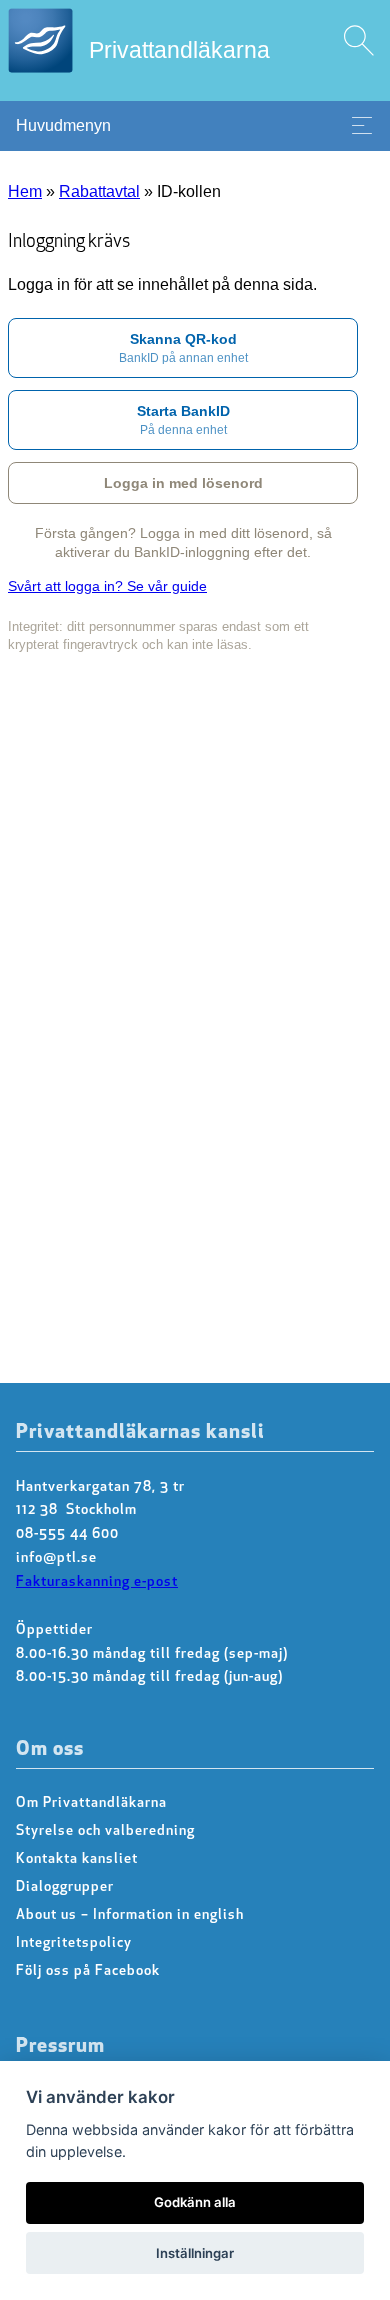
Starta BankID (183, 420)
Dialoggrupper (65, 1887)
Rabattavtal (99, 191)
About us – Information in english (130, 1915)
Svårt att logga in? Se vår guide (107, 586)
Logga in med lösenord (183, 483)
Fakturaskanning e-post (97, 1582)
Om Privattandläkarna (91, 1803)
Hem (25, 191)
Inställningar (195, 2253)
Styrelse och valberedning (105, 1831)
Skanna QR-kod (183, 348)
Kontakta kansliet (77, 1859)
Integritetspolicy (74, 1943)
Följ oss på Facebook (88, 1971)
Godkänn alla (195, 2202)
